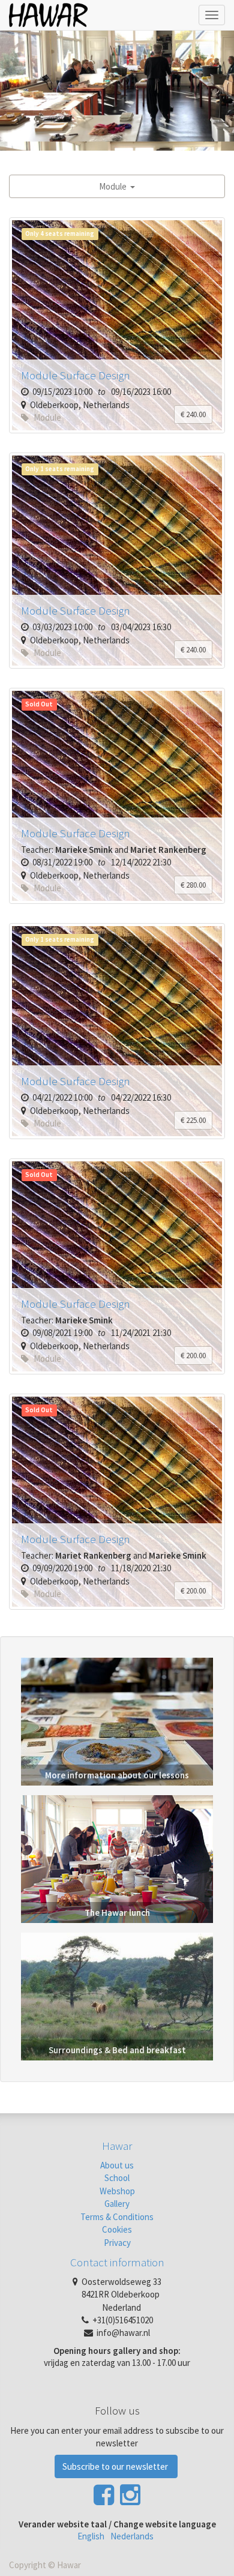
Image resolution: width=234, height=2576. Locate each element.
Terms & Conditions (117, 2217)
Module (115, 186)
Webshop (117, 2191)
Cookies (117, 2229)
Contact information (117, 2262)
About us (117, 2165)
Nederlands (132, 2536)
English (91, 2536)
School (117, 2178)
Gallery (117, 2204)
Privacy (117, 2243)
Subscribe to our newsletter (116, 2466)
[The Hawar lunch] (117, 1858)
